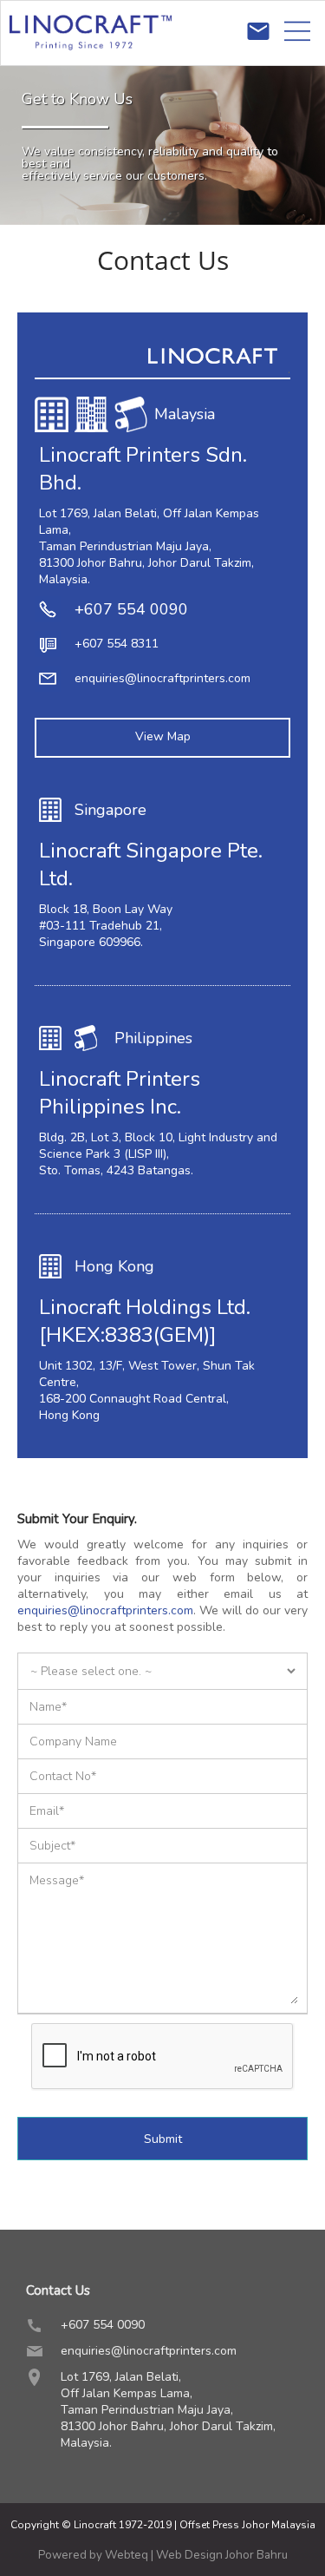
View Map (163, 736)
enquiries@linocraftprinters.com (162, 678)
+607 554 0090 (131, 609)
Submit (163, 2139)
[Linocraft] (91, 61)
